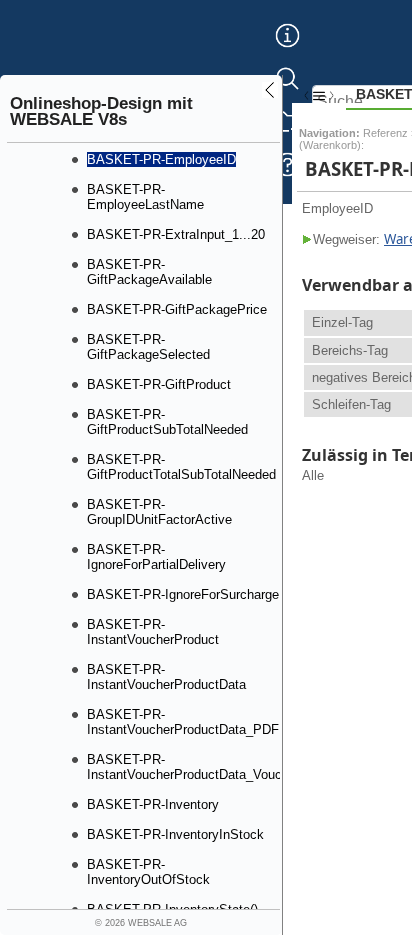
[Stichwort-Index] (287, 51)
